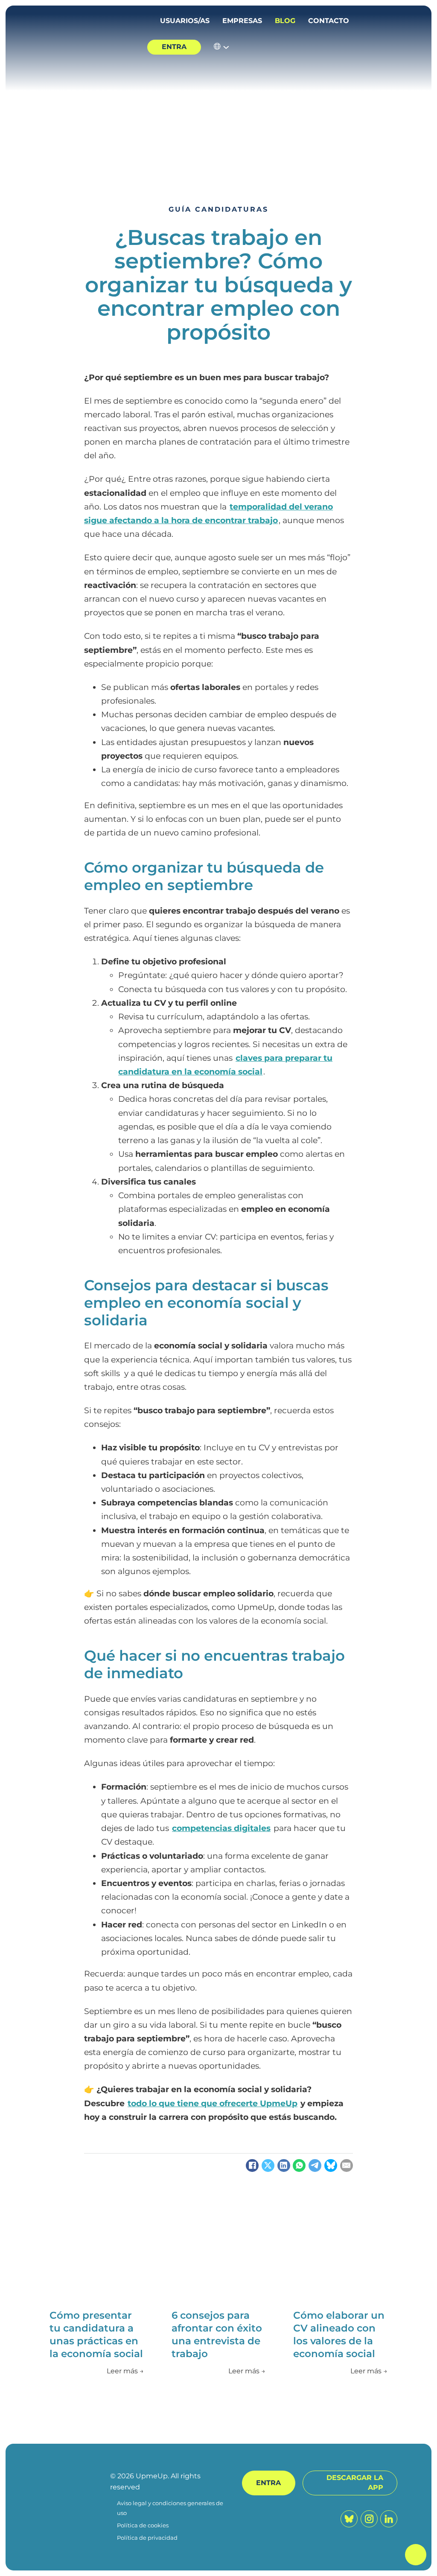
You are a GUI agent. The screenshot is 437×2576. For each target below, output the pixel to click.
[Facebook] (252, 2166)
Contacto (329, 21)
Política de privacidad (147, 2538)
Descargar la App (355, 2483)
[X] (268, 2166)
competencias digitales (221, 1828)
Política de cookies (143, 2525)
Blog (285, 21)
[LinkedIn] (284, 2166)
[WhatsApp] (299, 2166)
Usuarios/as (185, 21)
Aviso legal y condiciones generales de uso (170, 2508)
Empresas (242, 21)
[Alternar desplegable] (226, 47)
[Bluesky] (331, 2166)
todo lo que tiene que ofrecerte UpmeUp (213, 2103)
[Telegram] (315, 2166)
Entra (174, 47)
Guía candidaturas (218, 209)
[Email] (347, 2166)
